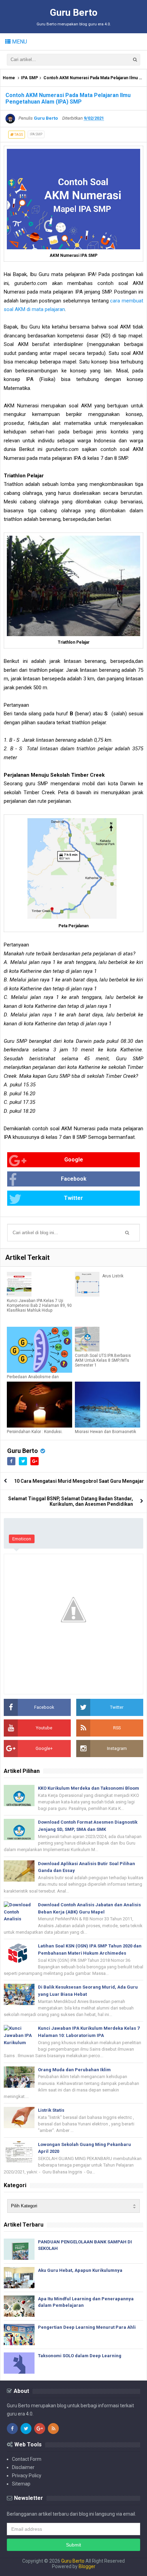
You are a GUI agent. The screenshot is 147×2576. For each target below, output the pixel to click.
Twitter (73, 1198)
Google (74, 1160)
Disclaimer (23, 2467)
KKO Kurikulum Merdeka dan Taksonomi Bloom (89, 1788)
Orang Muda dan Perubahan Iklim (74, 2070)
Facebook (74, 1179)
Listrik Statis (51, 2110)
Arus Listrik (113, 1276)
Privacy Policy (27, 2476)
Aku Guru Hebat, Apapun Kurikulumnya (80, 2270)
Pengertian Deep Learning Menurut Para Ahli (87, 2327)
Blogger (87, 2566)
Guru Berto (23, 1451)
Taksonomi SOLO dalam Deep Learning (80, 2356)
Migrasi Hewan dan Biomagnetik (105, 1432)
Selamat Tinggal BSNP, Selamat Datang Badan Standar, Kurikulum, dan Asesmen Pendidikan (71, 1501)
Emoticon (22, 1539)
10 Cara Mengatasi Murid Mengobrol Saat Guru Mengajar (79, 1481)
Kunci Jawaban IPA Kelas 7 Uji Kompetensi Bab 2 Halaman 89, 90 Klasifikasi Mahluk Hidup (39, 1305)
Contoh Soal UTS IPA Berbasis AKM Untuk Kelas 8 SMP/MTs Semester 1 (103, 1360)
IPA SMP (29, 78)
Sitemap (21, 2484)
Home (9, 78)
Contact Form (27, 2459)
